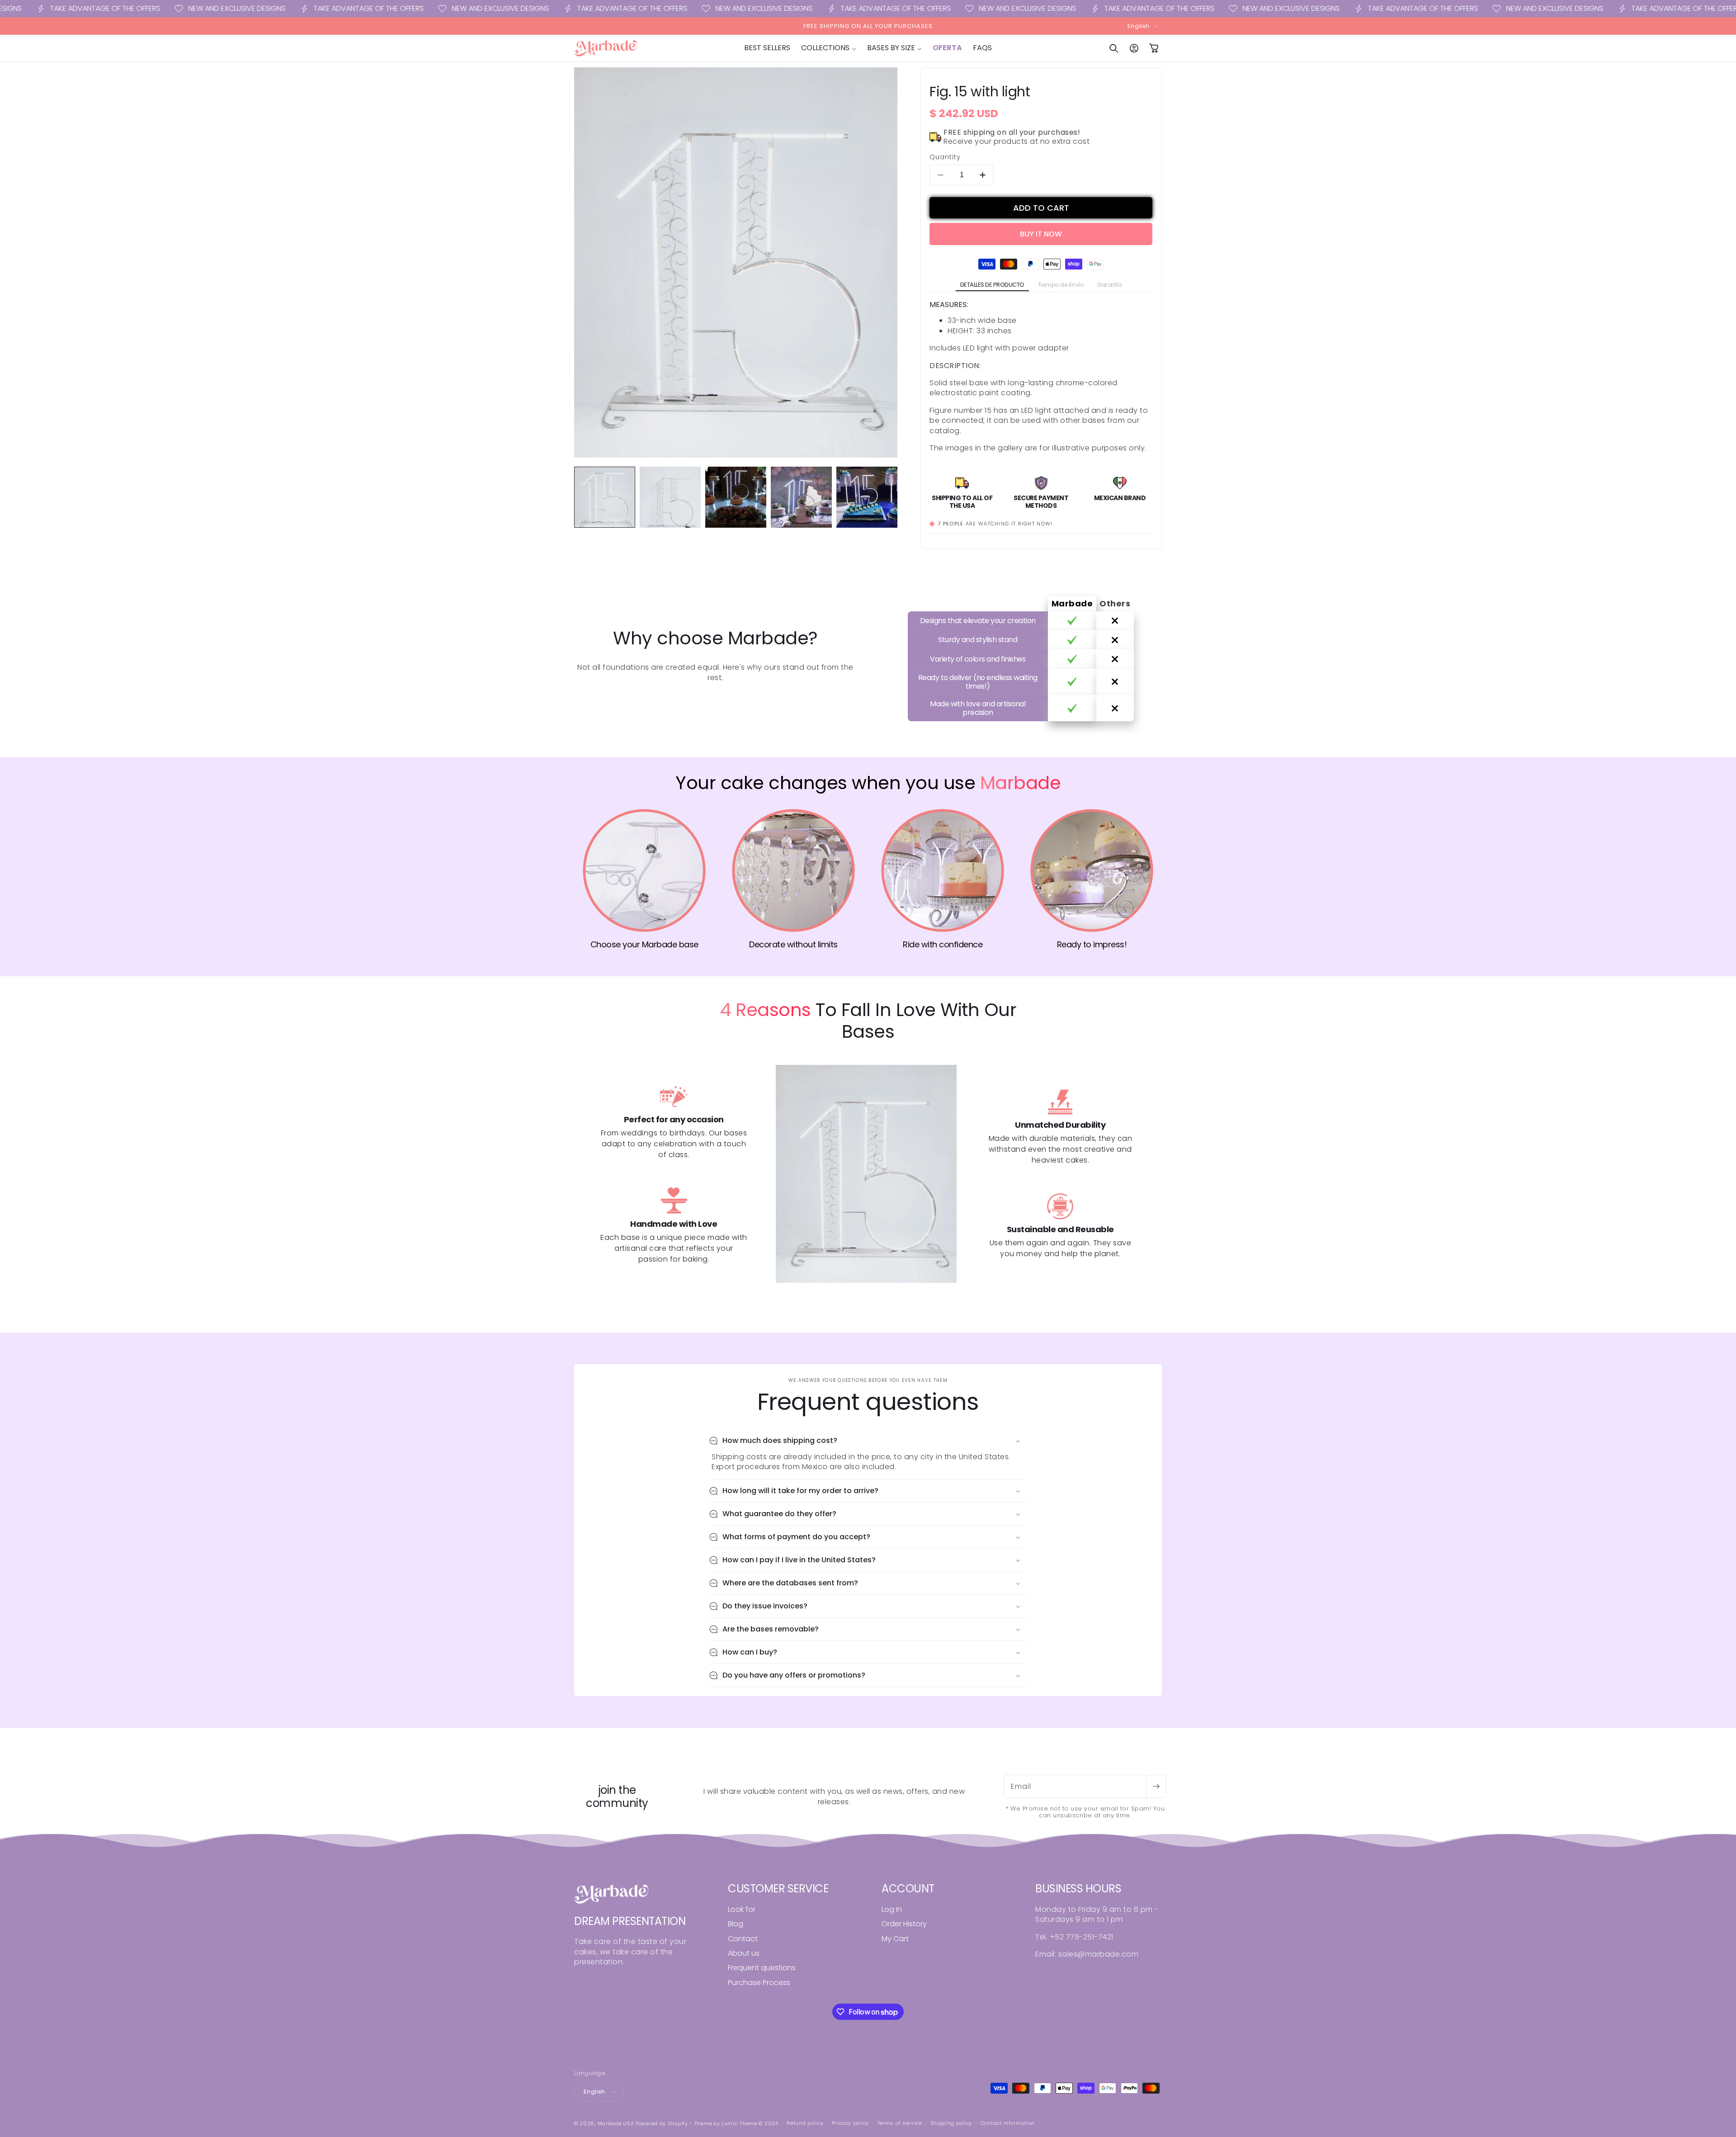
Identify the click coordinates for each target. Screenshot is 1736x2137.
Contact (743, 1939)
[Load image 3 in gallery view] (736, 497)
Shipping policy (951, 2123)
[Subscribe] (1156, 1787)
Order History (904, 1924)
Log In (892, 1910)
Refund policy (805, 2123)
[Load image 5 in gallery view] (867, 497)
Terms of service (900, 2123)
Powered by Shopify (662, 2123)
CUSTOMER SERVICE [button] (778, 1889)
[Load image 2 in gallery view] (670, 497)
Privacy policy (850, 2123)
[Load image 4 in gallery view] (801, 497)
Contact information (1008, 2123)
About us (744, 1953)
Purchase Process (759, 1983)
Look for (742, 1910)
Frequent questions (762, 1968)
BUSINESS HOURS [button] (1078, 1889)
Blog (736, 1924)
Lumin (739, 2123)
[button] (829, 48)
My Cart (895, 1939)
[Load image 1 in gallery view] (605, 497)
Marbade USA (616, 2123)
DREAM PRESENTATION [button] (630, 1922)
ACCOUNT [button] (908, 1889)
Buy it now (1041, 234)
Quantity (945, 157)
